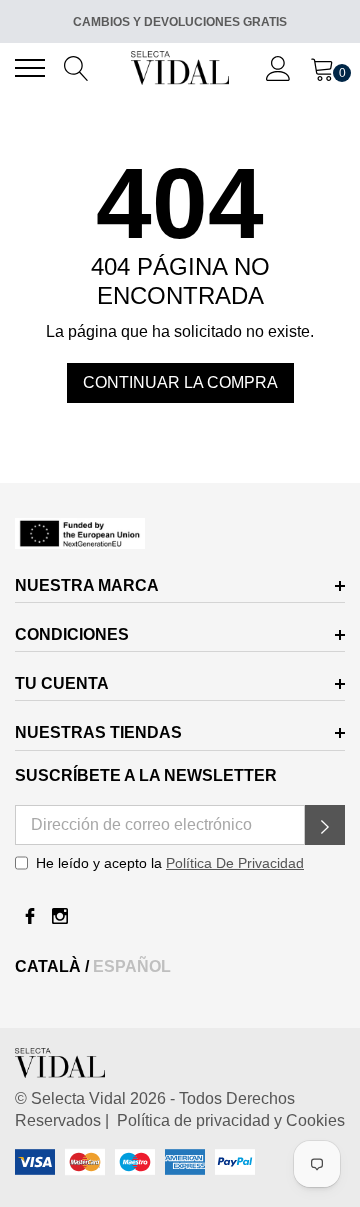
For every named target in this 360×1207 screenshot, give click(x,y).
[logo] (180, 67)
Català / (54, 966)
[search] (76, 67)
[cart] (322, 67)
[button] (325, 825)
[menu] (30, 68)
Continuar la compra (180, 382)
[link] (180, 533)
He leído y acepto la (170, 863)
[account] (278, 67)
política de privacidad (235, 863)
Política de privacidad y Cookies (227, 1120)
